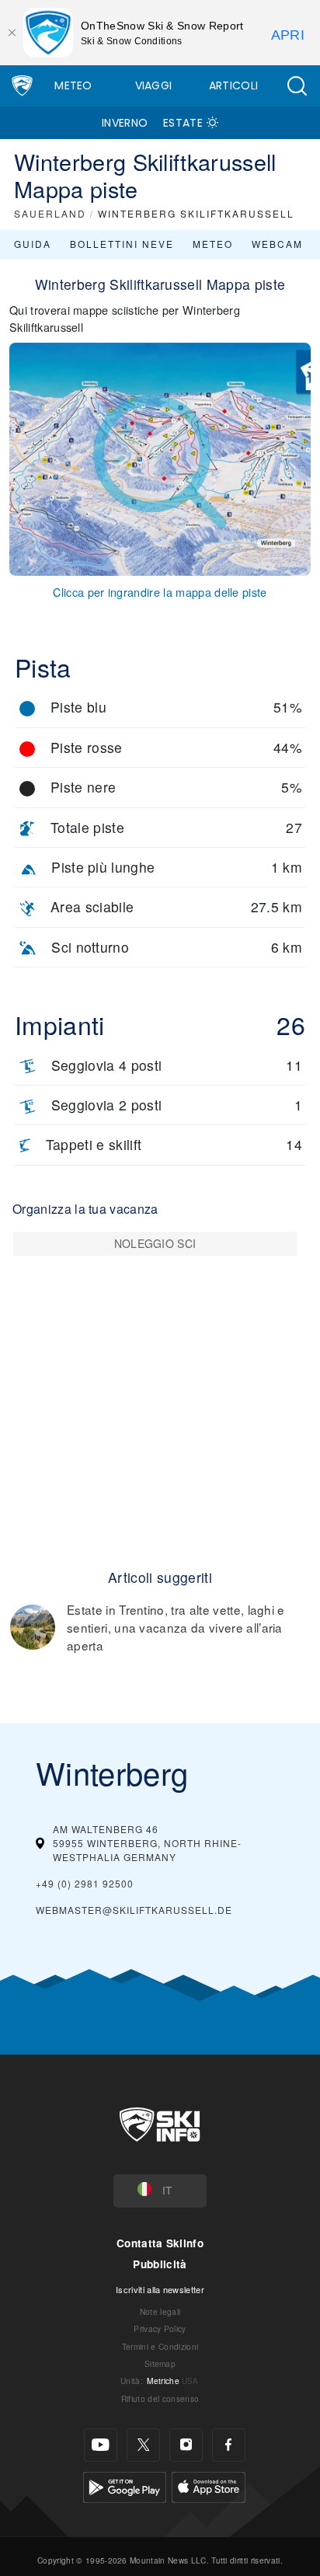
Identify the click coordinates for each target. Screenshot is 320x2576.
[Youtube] (101, 2445)
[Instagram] (186, 2445)
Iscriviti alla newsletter (160, 2289)
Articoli (234, 85)
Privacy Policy (160, 2329)
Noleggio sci (155, 1243)
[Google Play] (125, 2485)
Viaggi (154, 85)
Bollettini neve (122, 244)
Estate (183, 123)
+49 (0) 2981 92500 (85, 1883)
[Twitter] (143, 2445)
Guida (33, 244)
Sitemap (160, 2363)
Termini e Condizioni (160, 2346)
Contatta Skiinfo (160, 2243)
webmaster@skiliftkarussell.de (134, 1910)
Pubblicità (160, 2264)
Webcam (277, 244)
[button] (297, 86)
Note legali (160, 2311)
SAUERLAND (50, 213)
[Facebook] (229, 2445)
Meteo (73, 85)
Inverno (125, 123)
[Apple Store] (209, 2485)
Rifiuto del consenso (160, 2398)
